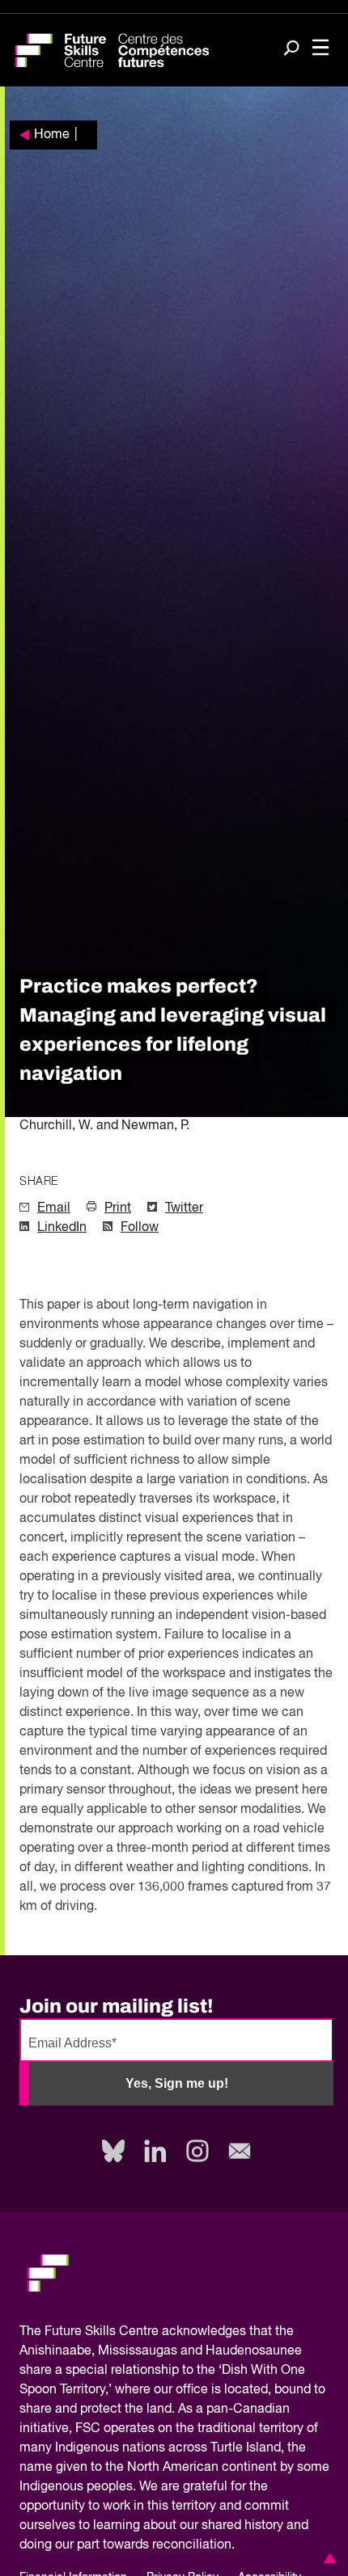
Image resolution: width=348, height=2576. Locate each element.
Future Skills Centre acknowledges (145, 2332)
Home (52, 135)
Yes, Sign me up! (177, 2083)
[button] (327, 2558)
